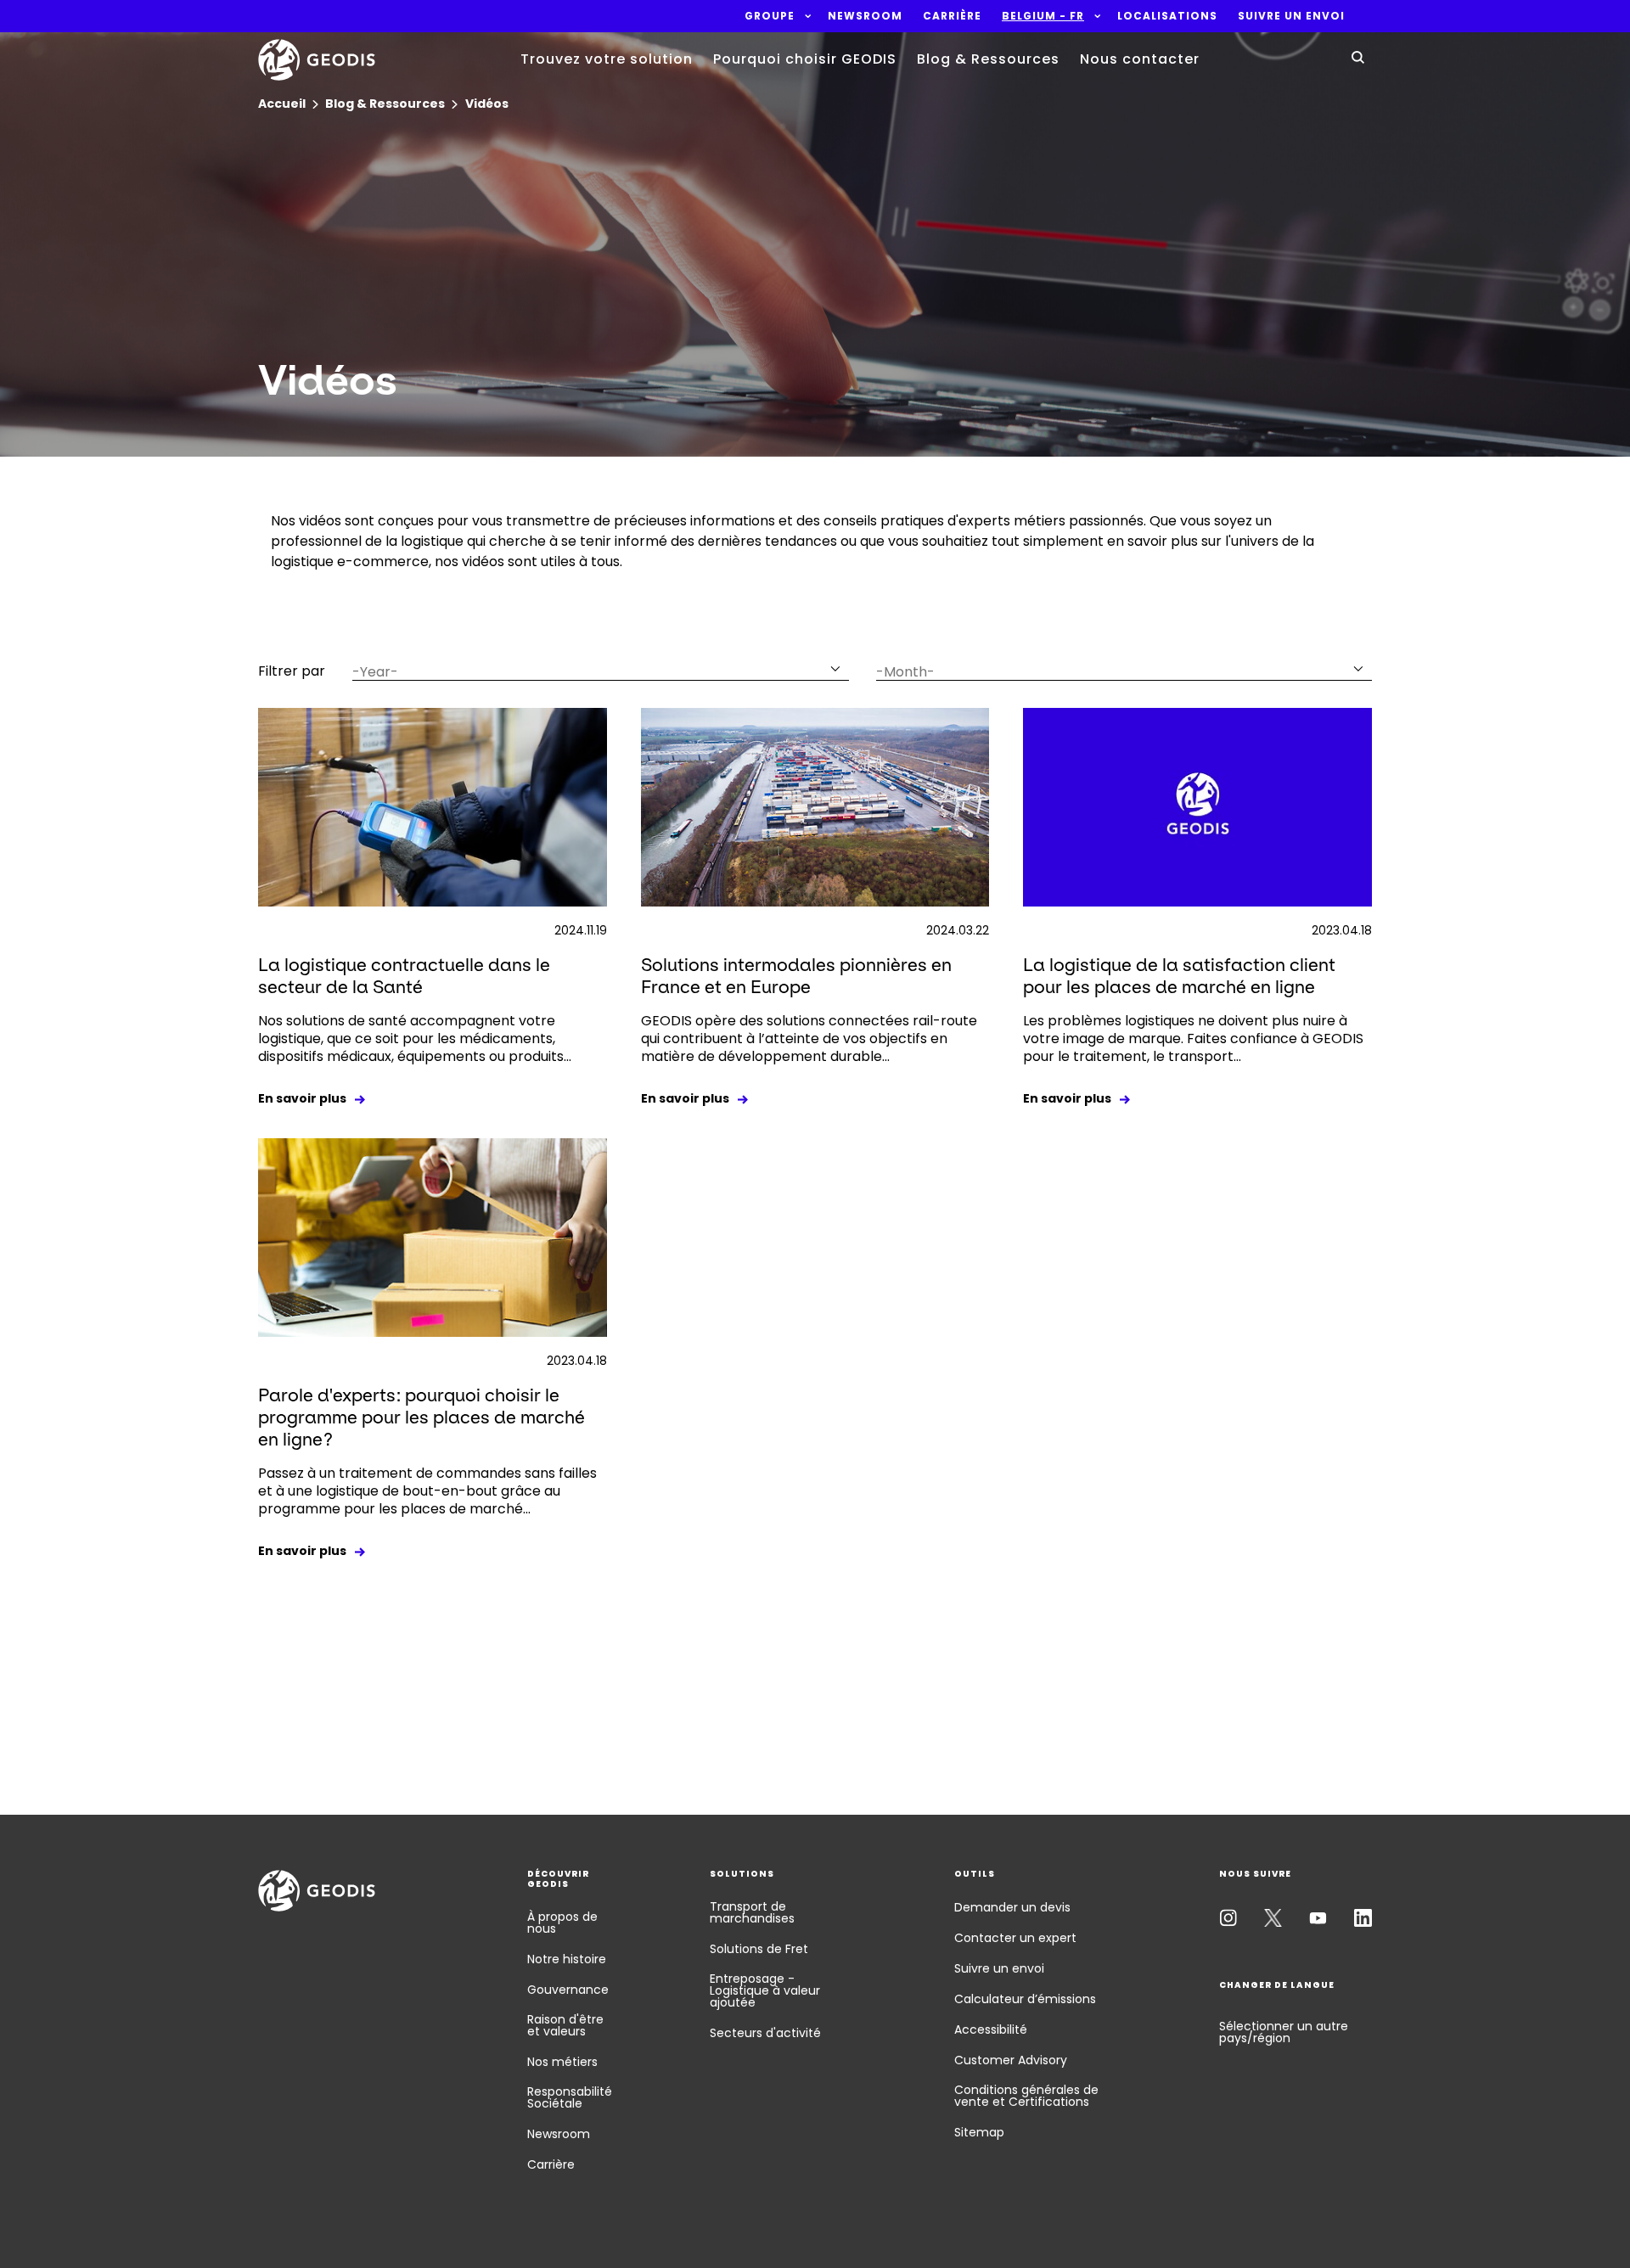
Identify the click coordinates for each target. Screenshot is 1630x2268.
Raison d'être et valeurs (565, 2025)
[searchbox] (590, 672)
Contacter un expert (1015, 1938)
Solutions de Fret (759, 1949)
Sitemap (979, 2132)
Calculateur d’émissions (1025, 1999)
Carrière (551, 2164)
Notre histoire (567, 1959)
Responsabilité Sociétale (570, 2097)
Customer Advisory (1011, 2060)
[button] (770, 16)
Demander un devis (1012, 1907)
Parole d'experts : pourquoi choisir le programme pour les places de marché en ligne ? (422, 1417)
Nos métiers (562, 2062)
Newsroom (559, 2134)
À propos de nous (562, 1923)
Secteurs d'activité (765, 2033)
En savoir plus (302, 1098)
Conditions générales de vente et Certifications (1026, 2096)
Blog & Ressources (988, 59)
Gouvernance (568, 1990)
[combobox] (601, 668)
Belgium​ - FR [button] (1043, 16)
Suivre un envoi (999, 1968)
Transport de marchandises (752, 1912)
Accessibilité (991, 2029)
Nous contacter (1140, 59)
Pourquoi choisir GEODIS (805, 59)
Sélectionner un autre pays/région (1284, 2032)
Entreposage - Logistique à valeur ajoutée (765, 1990)
